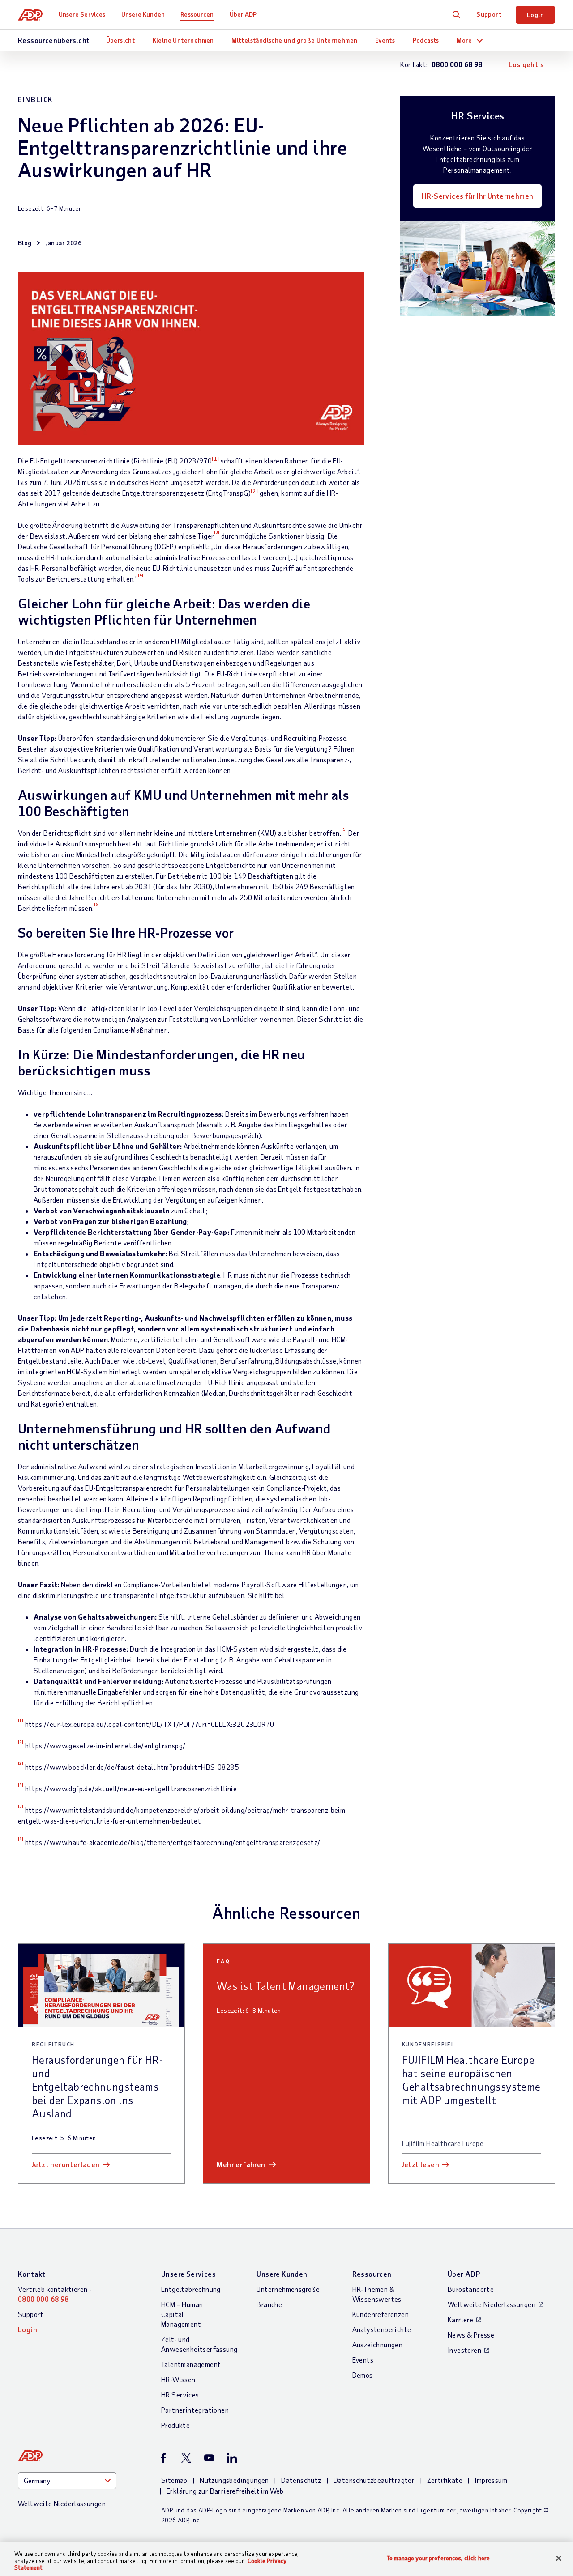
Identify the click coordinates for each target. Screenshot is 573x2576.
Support (489, 14)
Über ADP (243, 14)
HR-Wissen (178, 2379)
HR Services (180, 2395)
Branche (269, 2304)
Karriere (460, 2319)
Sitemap (174, 2480)
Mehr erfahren (241, 2164)
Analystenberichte (382, 2329)
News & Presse (471, 2335)
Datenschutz (301, 2480)
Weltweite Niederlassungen (492, 2304)
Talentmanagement (191, 2364)
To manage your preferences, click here (438, 2558)
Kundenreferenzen (381, 2314)
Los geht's (526, 64)
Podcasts (426, 40)
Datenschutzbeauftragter (374, 2480)
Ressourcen (197, 14)
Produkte (175, 2425)
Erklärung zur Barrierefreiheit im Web (225, 2491)
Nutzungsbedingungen (234, 2480)
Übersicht (121, 40)
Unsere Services (82, 14)
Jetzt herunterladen (66, 2164)
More (464, 40)
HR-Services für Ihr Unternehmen (477, 196)
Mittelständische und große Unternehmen (294, 40)
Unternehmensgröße (288, 2289)
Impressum (491, 2480)
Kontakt (32, 2274)
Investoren (464, 2350)
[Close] (559, 2558)
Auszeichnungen (378, 2344)
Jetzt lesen (421, 2164)
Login (535, 15)
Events (385, 40)
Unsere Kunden (143, 14)
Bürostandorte (471, 2289)
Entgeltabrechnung (191, 2289)
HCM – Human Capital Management (182, 2314)
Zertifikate (445, 2480)
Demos (363, 2375)
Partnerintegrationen (195, 2410)
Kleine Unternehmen (183, 40)
